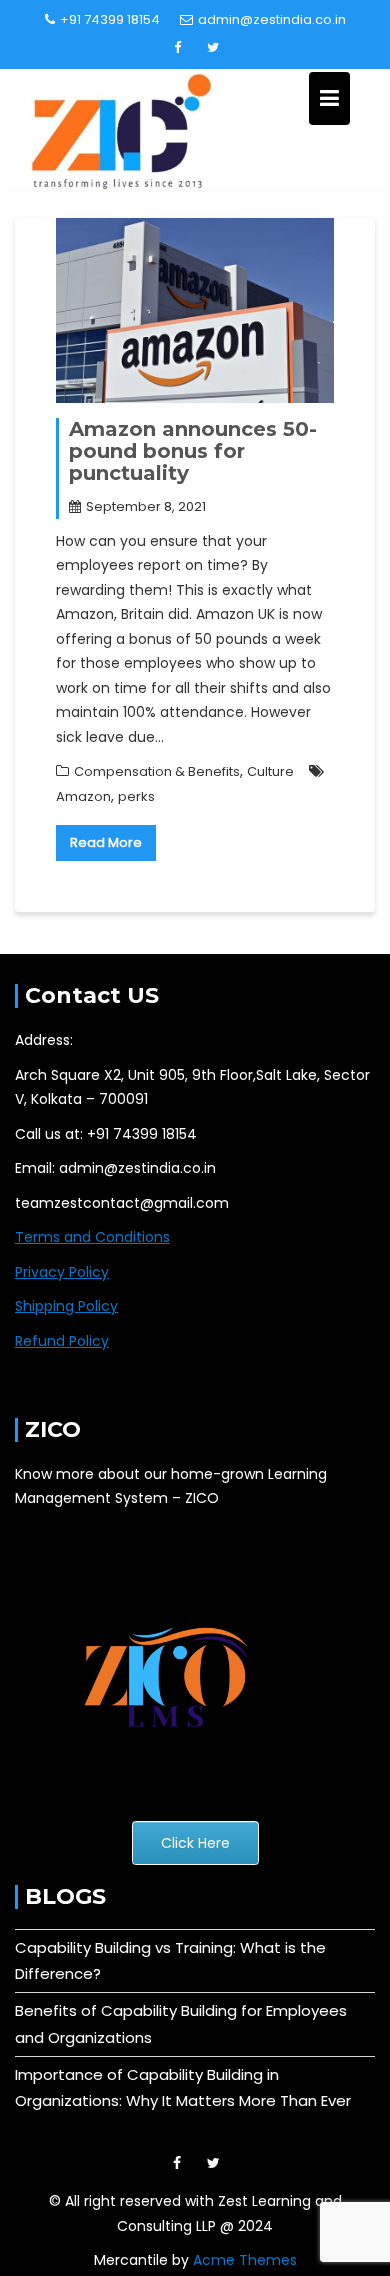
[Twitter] (213, 48)
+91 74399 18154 (110, 19)
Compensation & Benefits (157, 771)
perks (136, 796)
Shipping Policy (66, 1306)
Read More (106, 842)
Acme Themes (245, 2260)
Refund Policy (62, 1341)
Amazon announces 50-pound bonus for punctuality (193, 451)
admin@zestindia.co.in (272, 19)
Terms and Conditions (92, 1237)
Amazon (83, 796)
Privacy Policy (62, 1272)
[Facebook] (178, 48)
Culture (270, 771)
